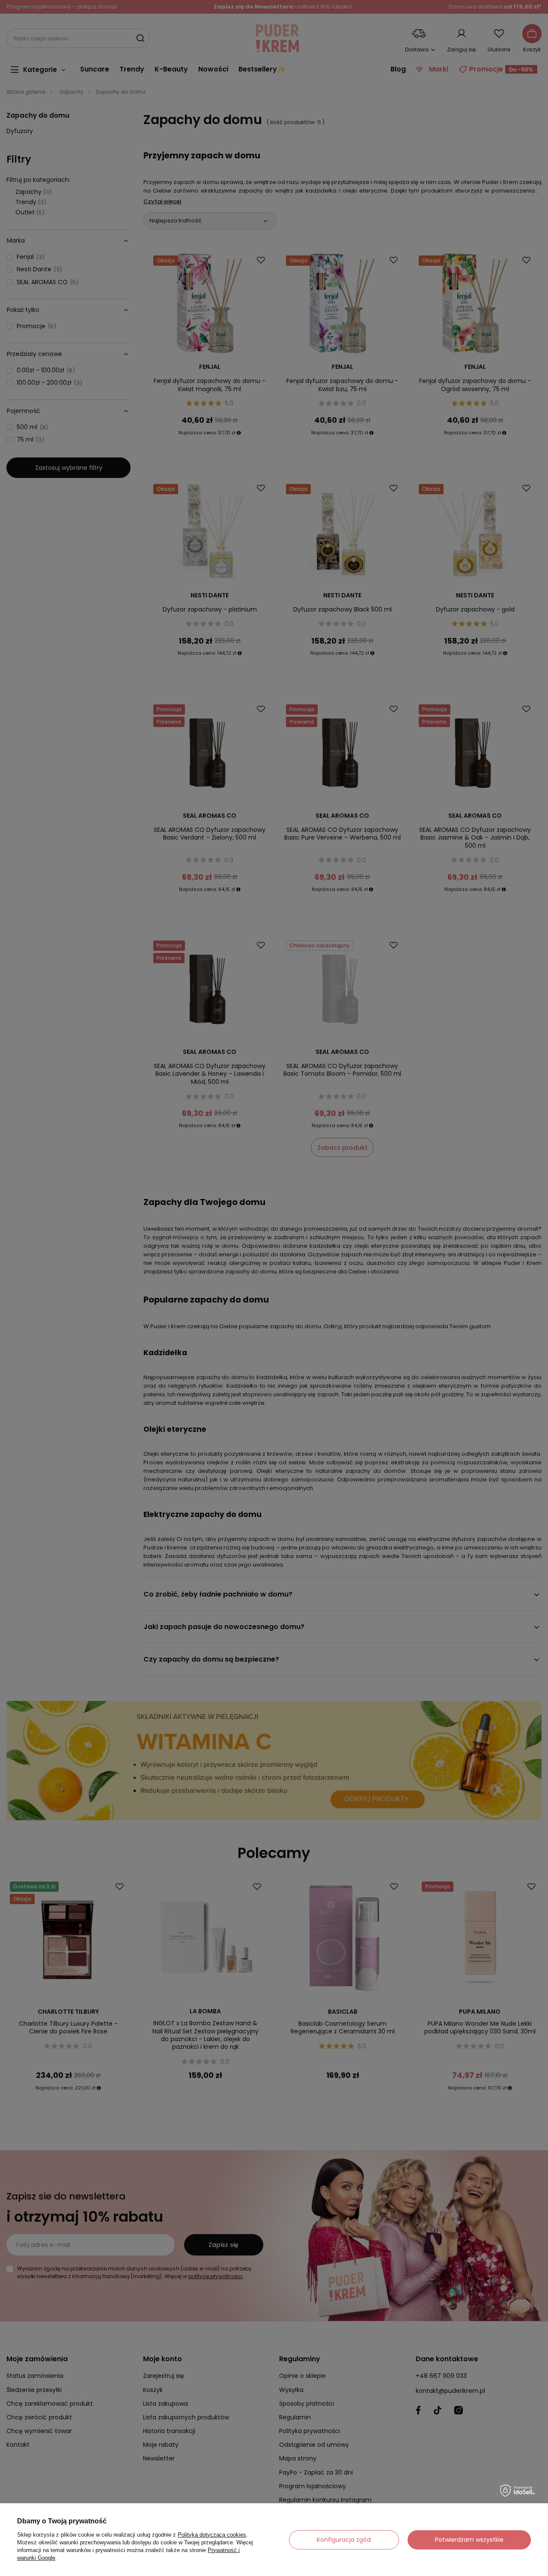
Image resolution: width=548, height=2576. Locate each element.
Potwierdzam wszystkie (469, 2540)
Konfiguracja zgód (344, 2540)
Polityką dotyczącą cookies (212, 2535)
